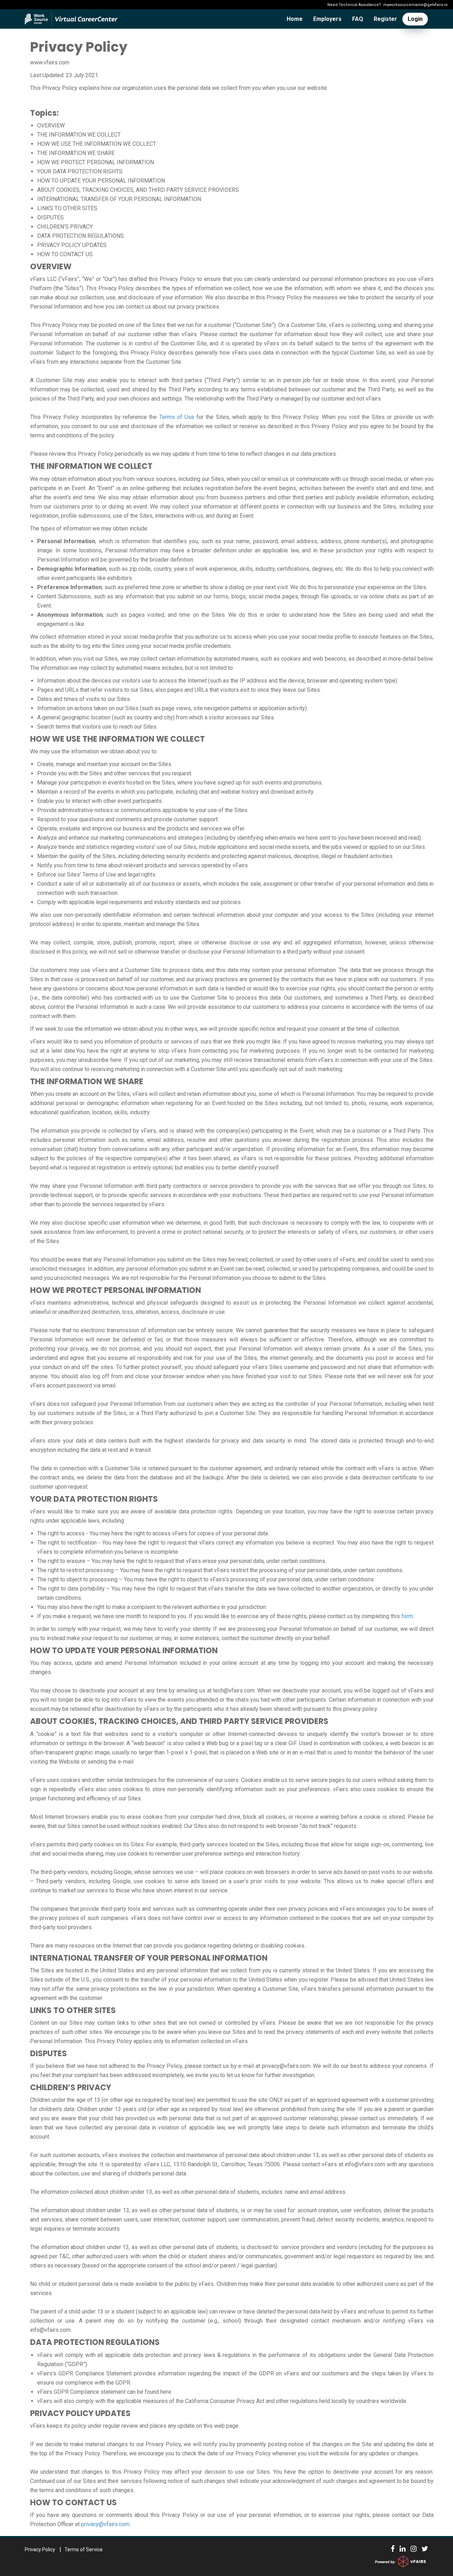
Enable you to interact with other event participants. (100, 801)
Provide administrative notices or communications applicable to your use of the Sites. (143, 810)
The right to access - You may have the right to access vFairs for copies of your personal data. (153, 1533)
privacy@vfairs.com (105, 2524)
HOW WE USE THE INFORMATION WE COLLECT (97, 144)
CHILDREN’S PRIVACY (65, 227)
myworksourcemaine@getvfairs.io (415, 5)
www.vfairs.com (50, 62)
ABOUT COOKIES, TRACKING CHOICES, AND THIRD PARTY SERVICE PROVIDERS (138, 190)
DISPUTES (50, 217)
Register (385, 19)
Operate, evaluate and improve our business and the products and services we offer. (141, 829)
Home (295, 19)
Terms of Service (84, 2549)
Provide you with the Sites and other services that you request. (115, 773)
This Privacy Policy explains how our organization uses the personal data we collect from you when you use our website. (179, 88)
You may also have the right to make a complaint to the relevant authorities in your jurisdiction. (152, 1607)
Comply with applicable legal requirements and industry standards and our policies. (139, 902)
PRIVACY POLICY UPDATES (72, 245)
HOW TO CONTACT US (65, 254)
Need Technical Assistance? (388, 5)
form (407, 1616)
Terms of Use (177, 417)
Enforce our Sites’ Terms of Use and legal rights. (97, 875)
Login (415, 19)
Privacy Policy (79, 47)
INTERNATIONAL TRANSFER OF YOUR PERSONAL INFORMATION (119, 199)
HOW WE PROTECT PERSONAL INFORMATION (96, 162)
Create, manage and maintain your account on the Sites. (105, 764)
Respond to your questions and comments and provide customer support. (128, 819)
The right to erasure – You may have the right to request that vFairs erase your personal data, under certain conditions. (182, 1561)
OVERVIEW (51, 125)
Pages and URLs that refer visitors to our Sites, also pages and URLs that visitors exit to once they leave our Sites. (179, 690)
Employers (327, 19)
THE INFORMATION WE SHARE (76, 153)
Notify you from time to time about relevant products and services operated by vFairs (142, 865)
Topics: (44, 113)
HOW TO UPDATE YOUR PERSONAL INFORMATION (101, 181)
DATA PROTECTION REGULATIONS (81, 236)
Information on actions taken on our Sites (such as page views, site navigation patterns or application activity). (173, 708)
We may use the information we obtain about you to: (94, 751)
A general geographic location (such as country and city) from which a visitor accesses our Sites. (156, 717)
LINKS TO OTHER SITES (67, 208)
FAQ (358, 19)
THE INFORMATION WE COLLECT (79, 135)
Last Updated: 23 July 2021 (64, 75)
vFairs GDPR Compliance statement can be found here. (105, 2392)
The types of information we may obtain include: (89, 528)
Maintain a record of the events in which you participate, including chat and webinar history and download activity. (176, 792)
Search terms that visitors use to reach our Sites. (97, 727)
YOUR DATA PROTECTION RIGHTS (80, 171)
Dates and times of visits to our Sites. (84, 699)
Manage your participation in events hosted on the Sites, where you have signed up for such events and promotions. (180, 783)
